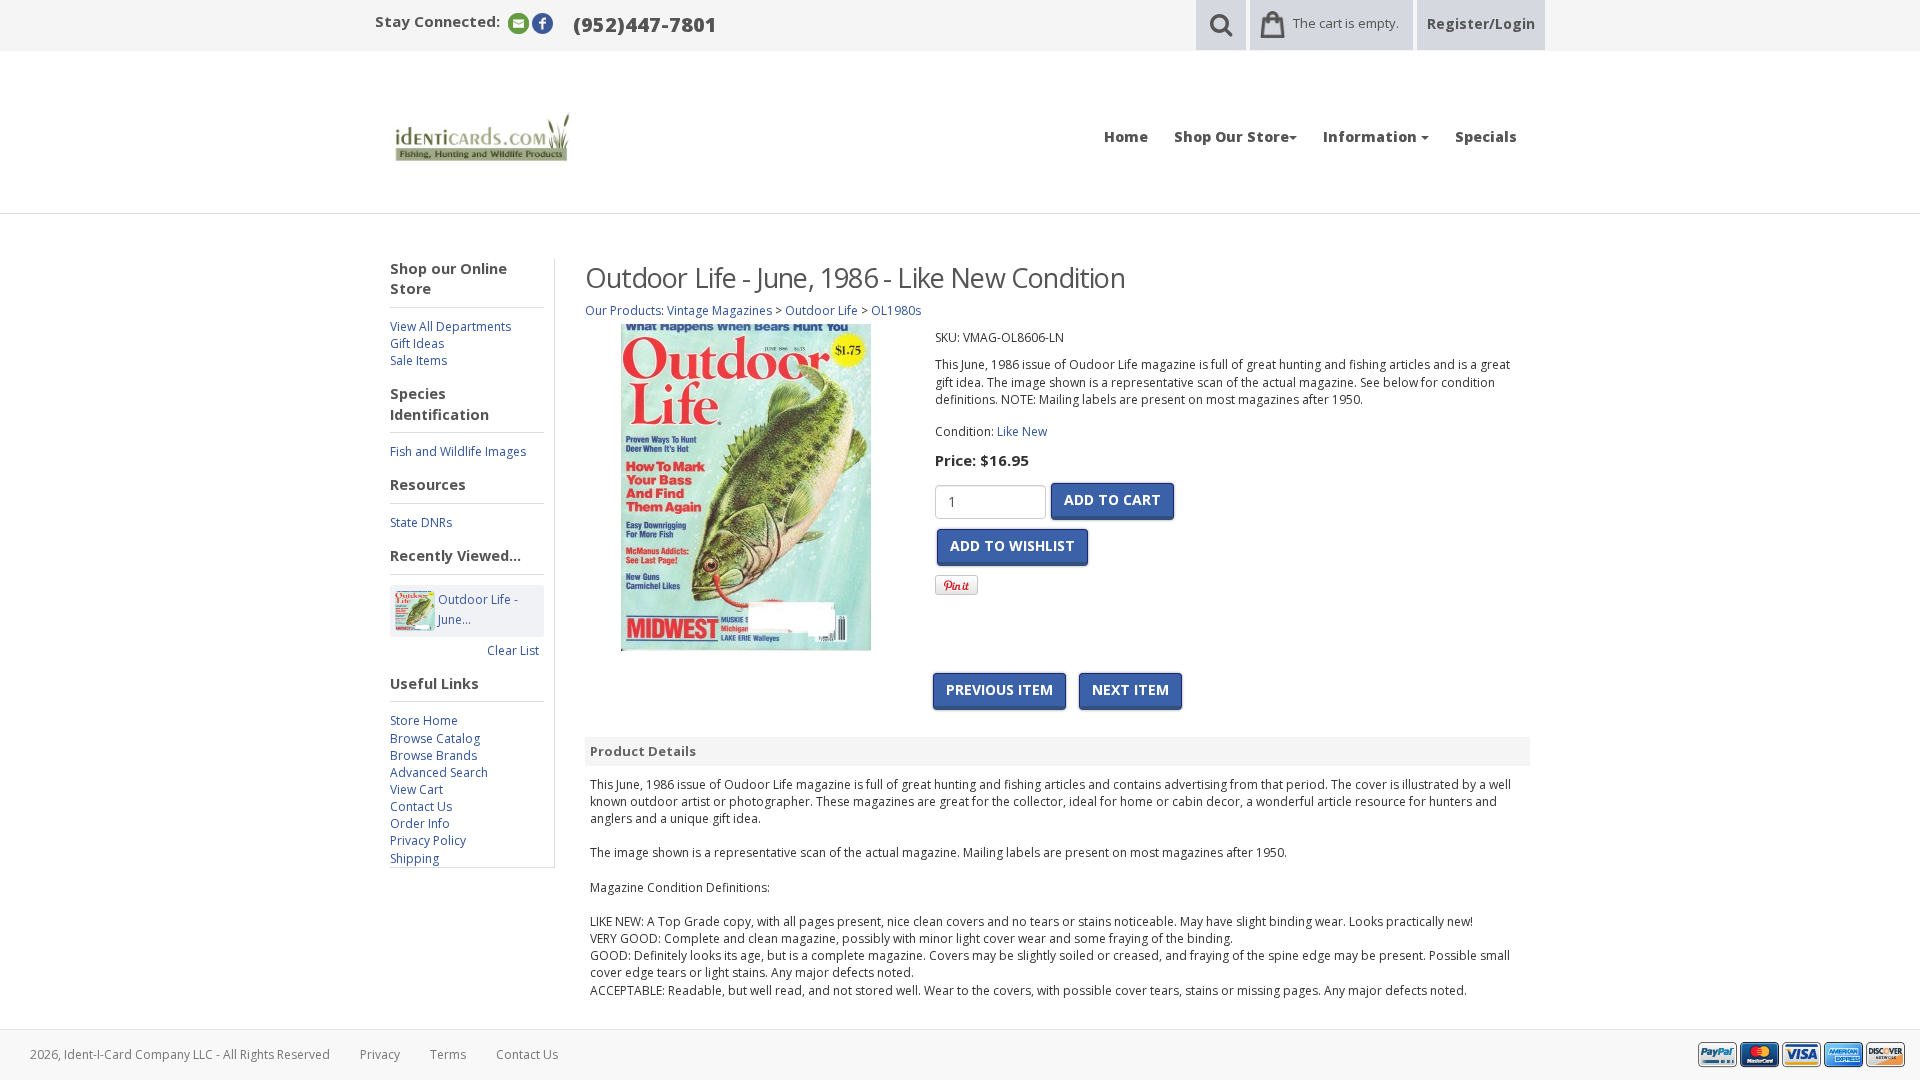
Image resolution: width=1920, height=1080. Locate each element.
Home (1126, 136)
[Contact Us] (518, 22)
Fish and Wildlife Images (458, 451)
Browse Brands (433, 755)
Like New (1022, 431)
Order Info (420, 823)
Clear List (513, 650)
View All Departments (450, 326)
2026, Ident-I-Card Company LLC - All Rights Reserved (180, 1054)
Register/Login (1481, 23)
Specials (1486, 136)
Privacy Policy (428, 840)
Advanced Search (439, 772)
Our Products (623, 310)
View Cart (416, 789)
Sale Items (418, 360)
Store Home (424, 720)
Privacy (380, 1054)
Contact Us (421, 806)
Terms (448, 1054)
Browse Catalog (435, 738)
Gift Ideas (417, 343)
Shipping (414, 858)
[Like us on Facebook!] (542, 22)
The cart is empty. (1346, 23)
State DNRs (421, 522)
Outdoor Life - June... (478, 609)
